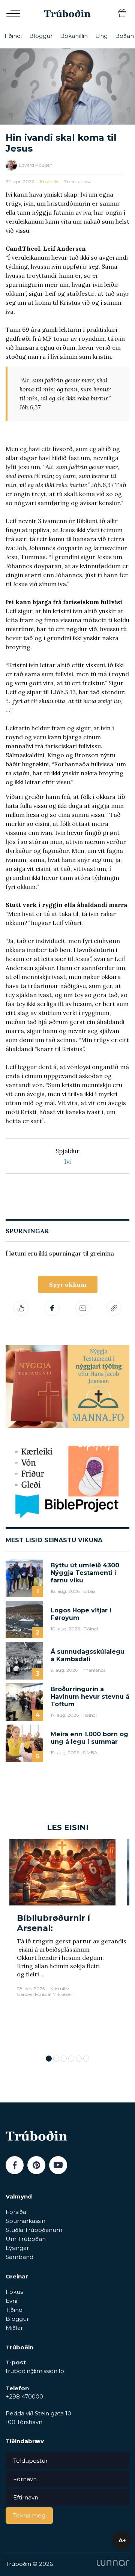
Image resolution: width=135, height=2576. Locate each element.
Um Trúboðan (26, 2239)
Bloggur (41, 36)
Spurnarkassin (25, 2221)
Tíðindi (13, 36)
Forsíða (16, 2212)
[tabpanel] (62, 1943)
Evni (11, 2301)
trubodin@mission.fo (35, 2371)
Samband (19, 2257)
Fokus (14, 2292)
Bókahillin (74, 36)
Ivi (67, 1161)
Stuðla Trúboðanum (34, 2230)
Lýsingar (17, 2248)
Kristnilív (49, 181)
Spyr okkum (68, 1284)
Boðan (124, 36)
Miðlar (14, 2328)
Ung (101, 36)
